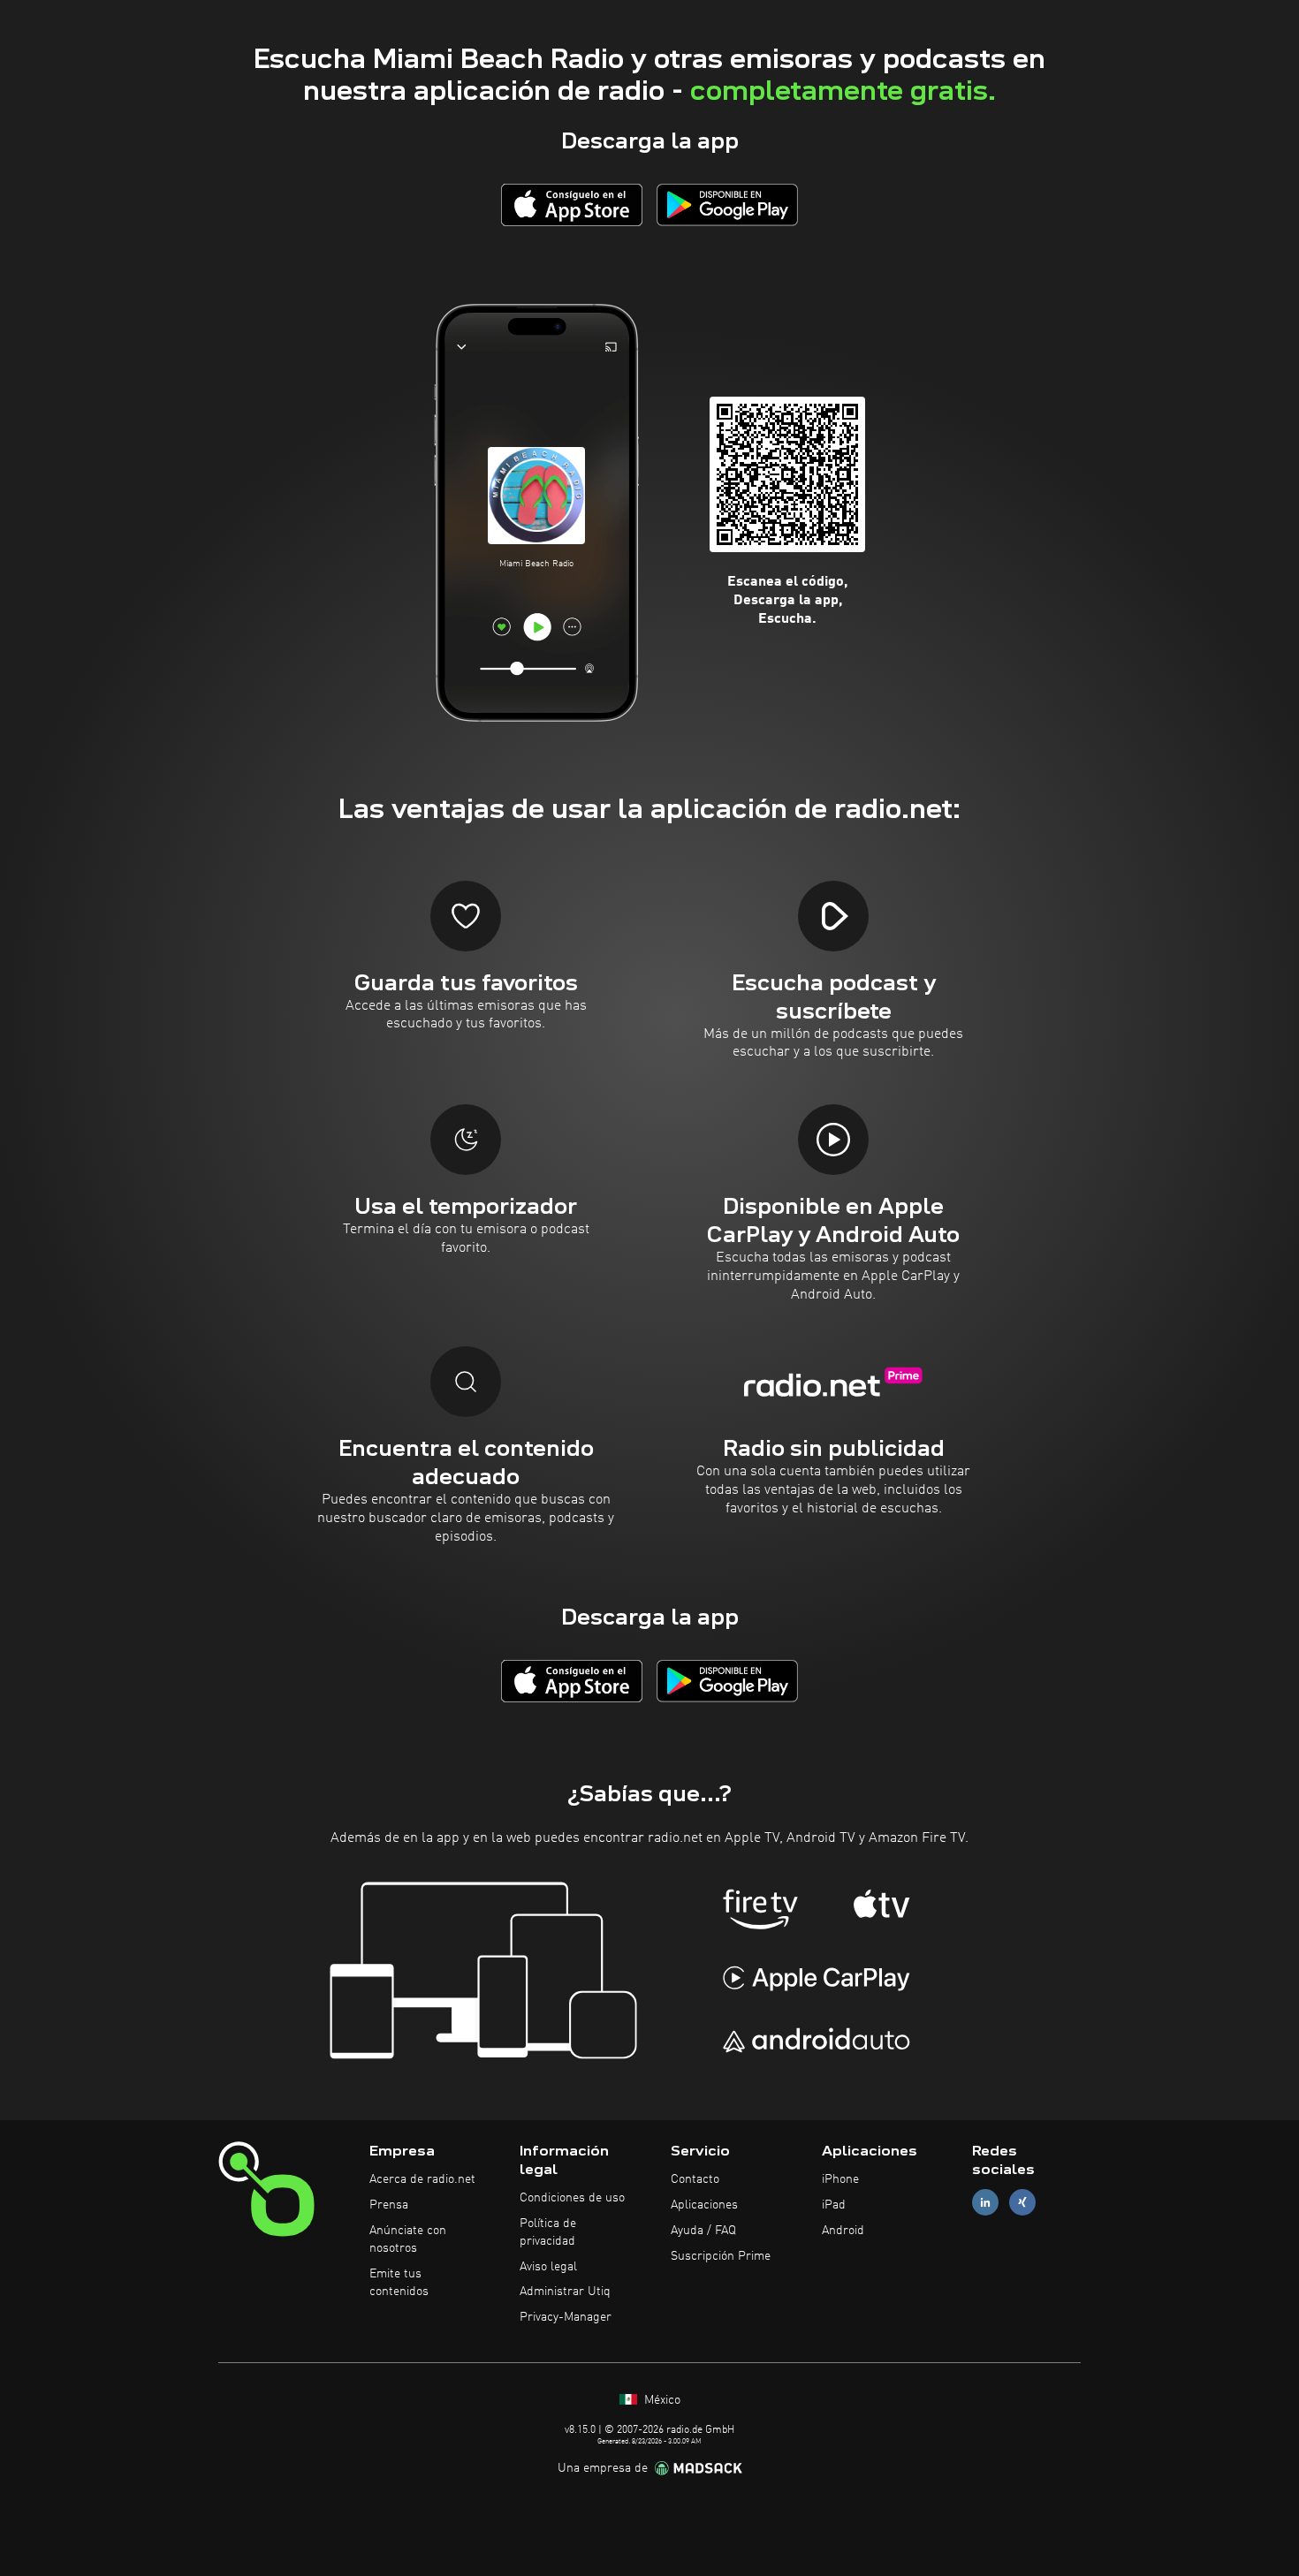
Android (843, 2231)
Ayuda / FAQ (703, 2231)
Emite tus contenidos (399, 2283)
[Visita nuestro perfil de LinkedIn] (985, 2203)
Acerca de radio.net (422, 2179)
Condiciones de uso (572, 2198)
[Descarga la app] (572, 205)
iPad (834, 2205)
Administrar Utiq (565, 2292)
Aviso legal (548, 2267)
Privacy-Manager (566, 2317)
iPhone (840, 2179)
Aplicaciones (704, 2205)
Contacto (695, 2179)
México (661, 2400)
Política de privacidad (548, 2232)
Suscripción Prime (721, 2256)
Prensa (389, 2205)
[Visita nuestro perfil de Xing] (1022, 2203)
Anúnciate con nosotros (408, 2239)
